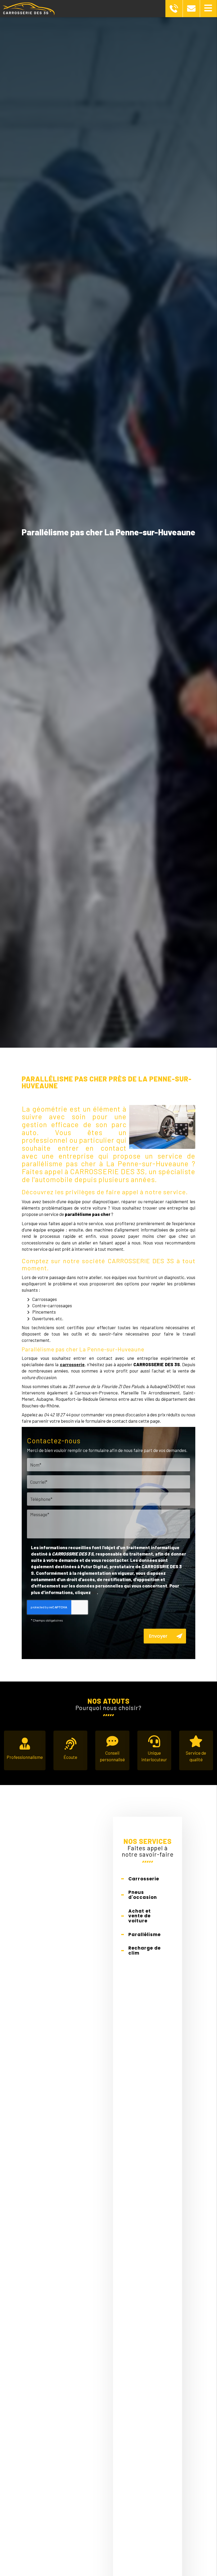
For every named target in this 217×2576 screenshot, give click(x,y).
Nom (109, 1454)
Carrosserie (144, 1879)
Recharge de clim (144, 1950)
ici (94, 1592)
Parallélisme (144, 1935)
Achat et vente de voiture (140, 1916)
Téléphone (109, 1489)
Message (109, 1506)
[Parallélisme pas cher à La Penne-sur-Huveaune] (162, 1127)
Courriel (109, 1471)
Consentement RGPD (109, 1538)
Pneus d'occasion (143, 1895)
